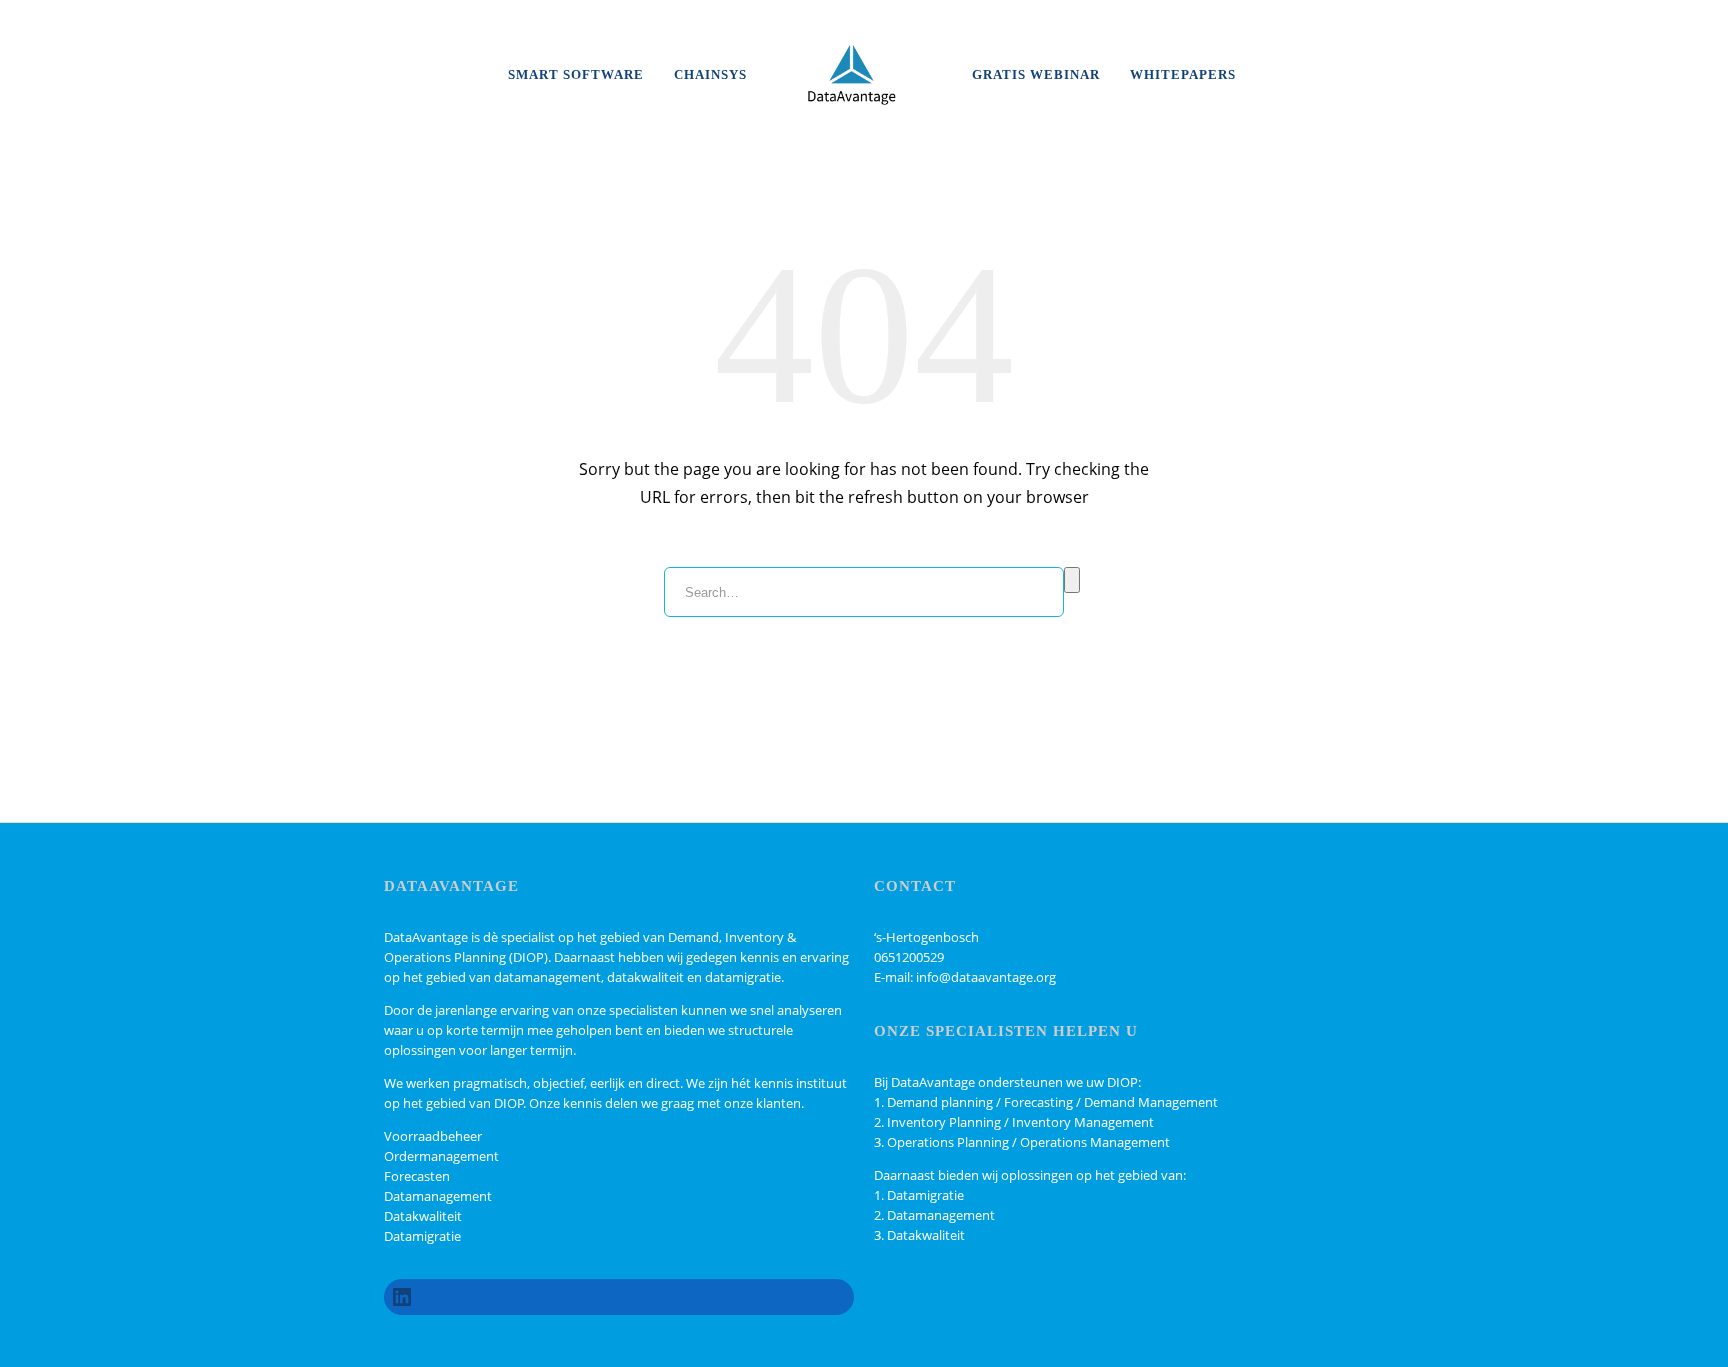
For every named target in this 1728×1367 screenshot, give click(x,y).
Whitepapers (1183, 74)
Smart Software (576, 74)
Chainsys (710, 74)
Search (1072, 580)
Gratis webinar (1036, 74)
